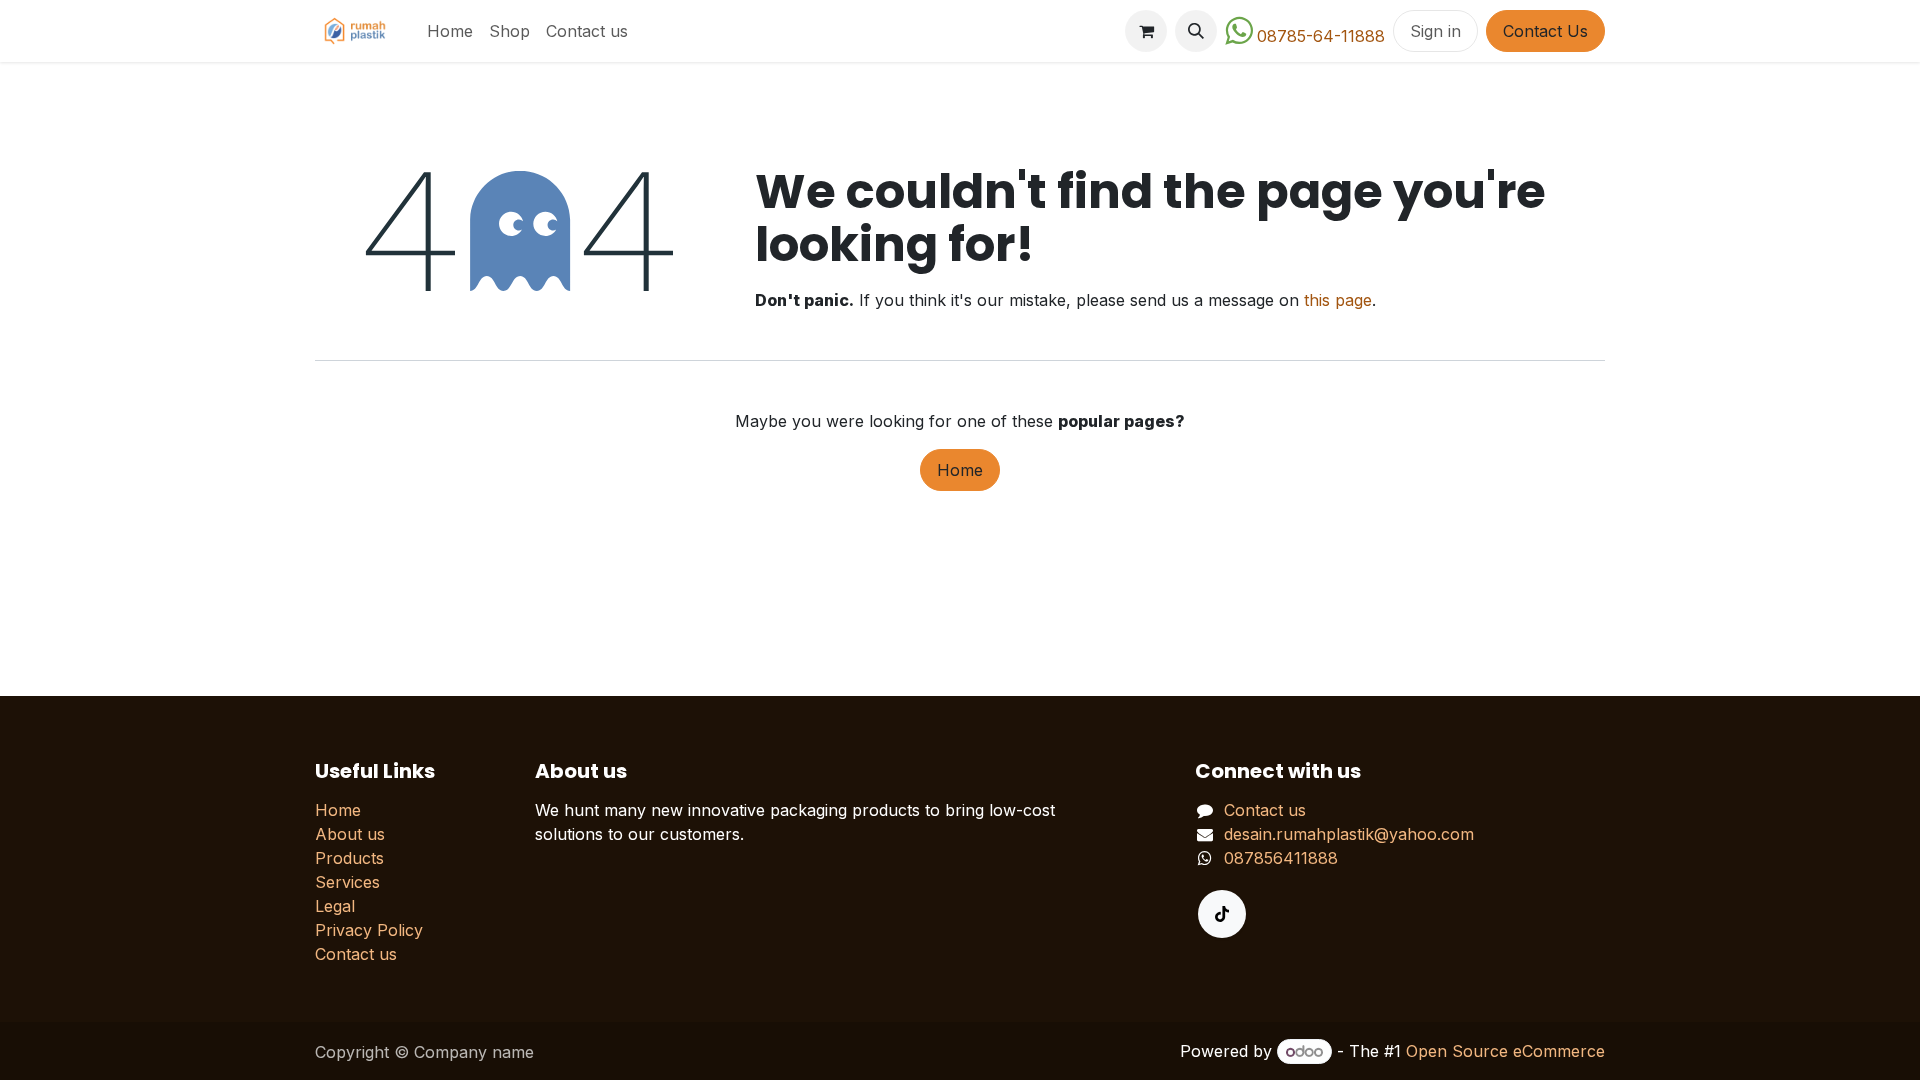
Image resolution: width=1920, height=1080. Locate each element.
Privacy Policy (369, 930)
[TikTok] (1222, 914)
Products (349, 858)
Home (960, 470)
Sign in (1435, 31)
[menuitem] (450, 31)
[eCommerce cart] (1146, 31)
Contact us (356, 954)
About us (350, 834)
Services (347, 882)
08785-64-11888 (1321, 36)
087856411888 (1281, 858)
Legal (335, 906)
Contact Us (1545, 31)
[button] (1196, 31)
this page (1338, 300)
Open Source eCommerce (1505, 1051)
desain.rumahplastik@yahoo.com (1349, 834)
